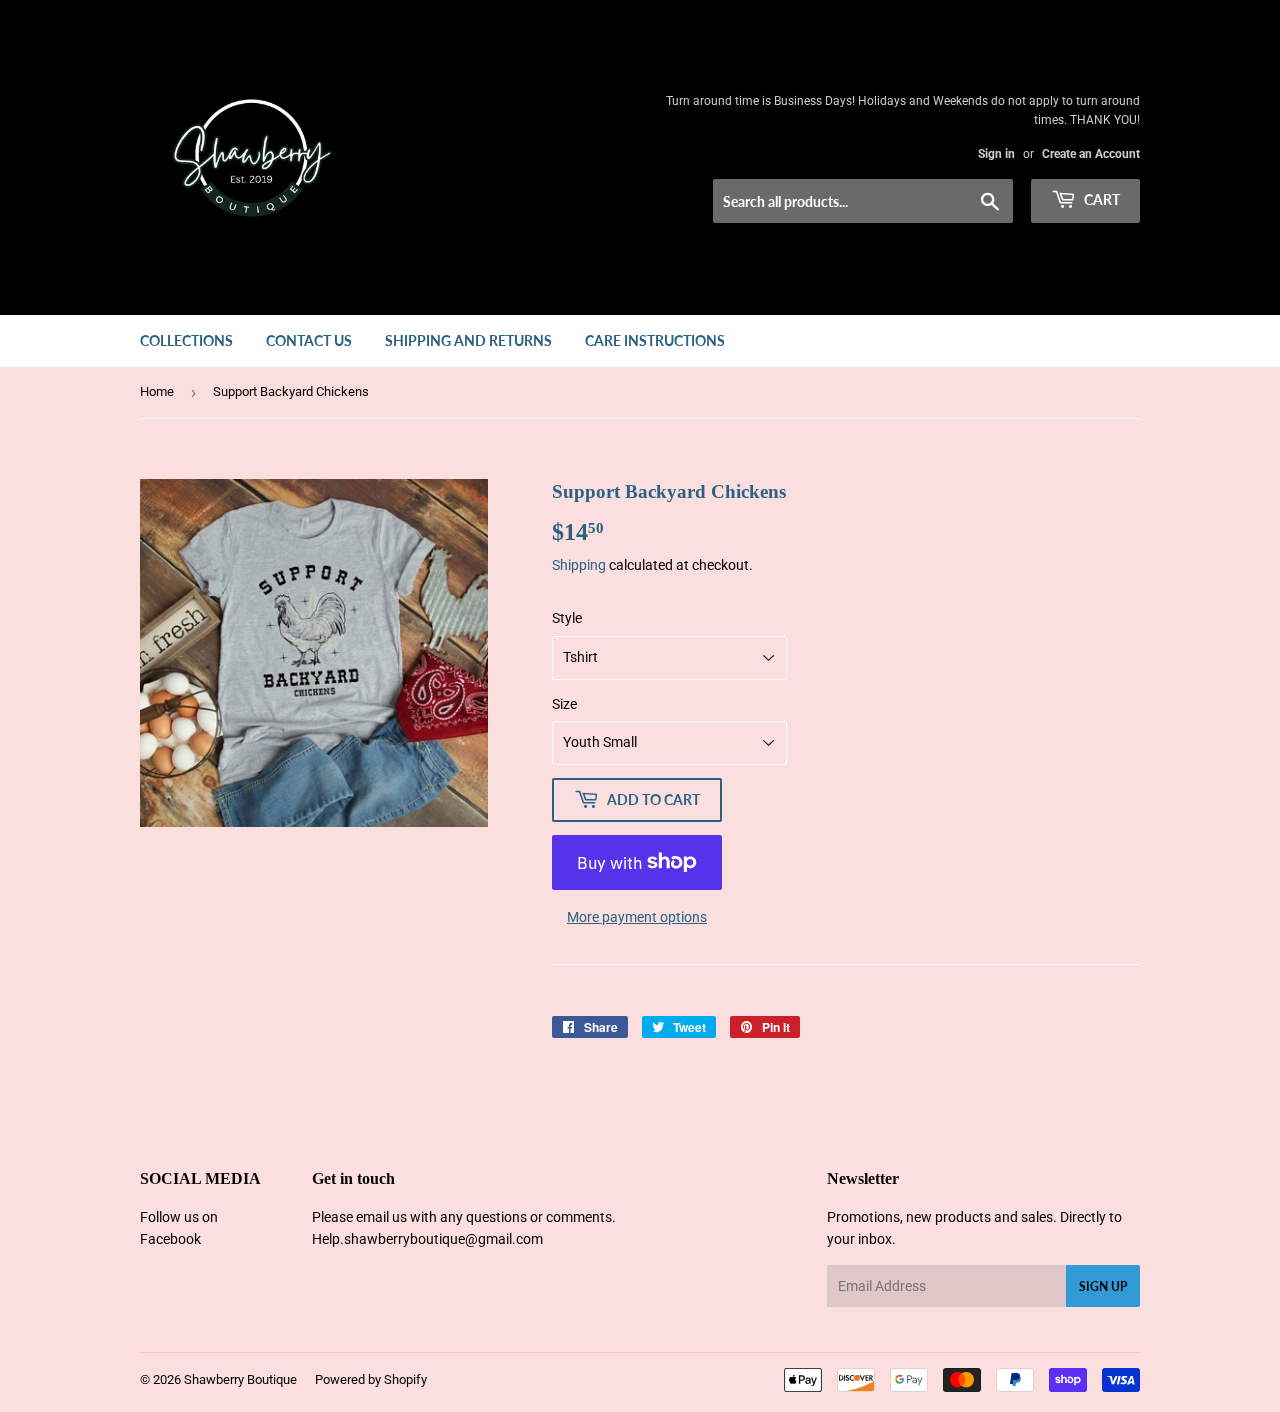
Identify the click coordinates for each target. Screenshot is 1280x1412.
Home (157, 391)
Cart (1100, 199)
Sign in (996, 154)
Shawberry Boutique (240, 1379)
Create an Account (1091, 154)
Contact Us (309, 340)
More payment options (637, 917)
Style (567, 618)
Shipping (579, 565)
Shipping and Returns (468, 340)
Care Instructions (655, 340)
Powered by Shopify (371, 1379)
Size (564, 704)
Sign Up (1103, 1286)
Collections (186, 340)
